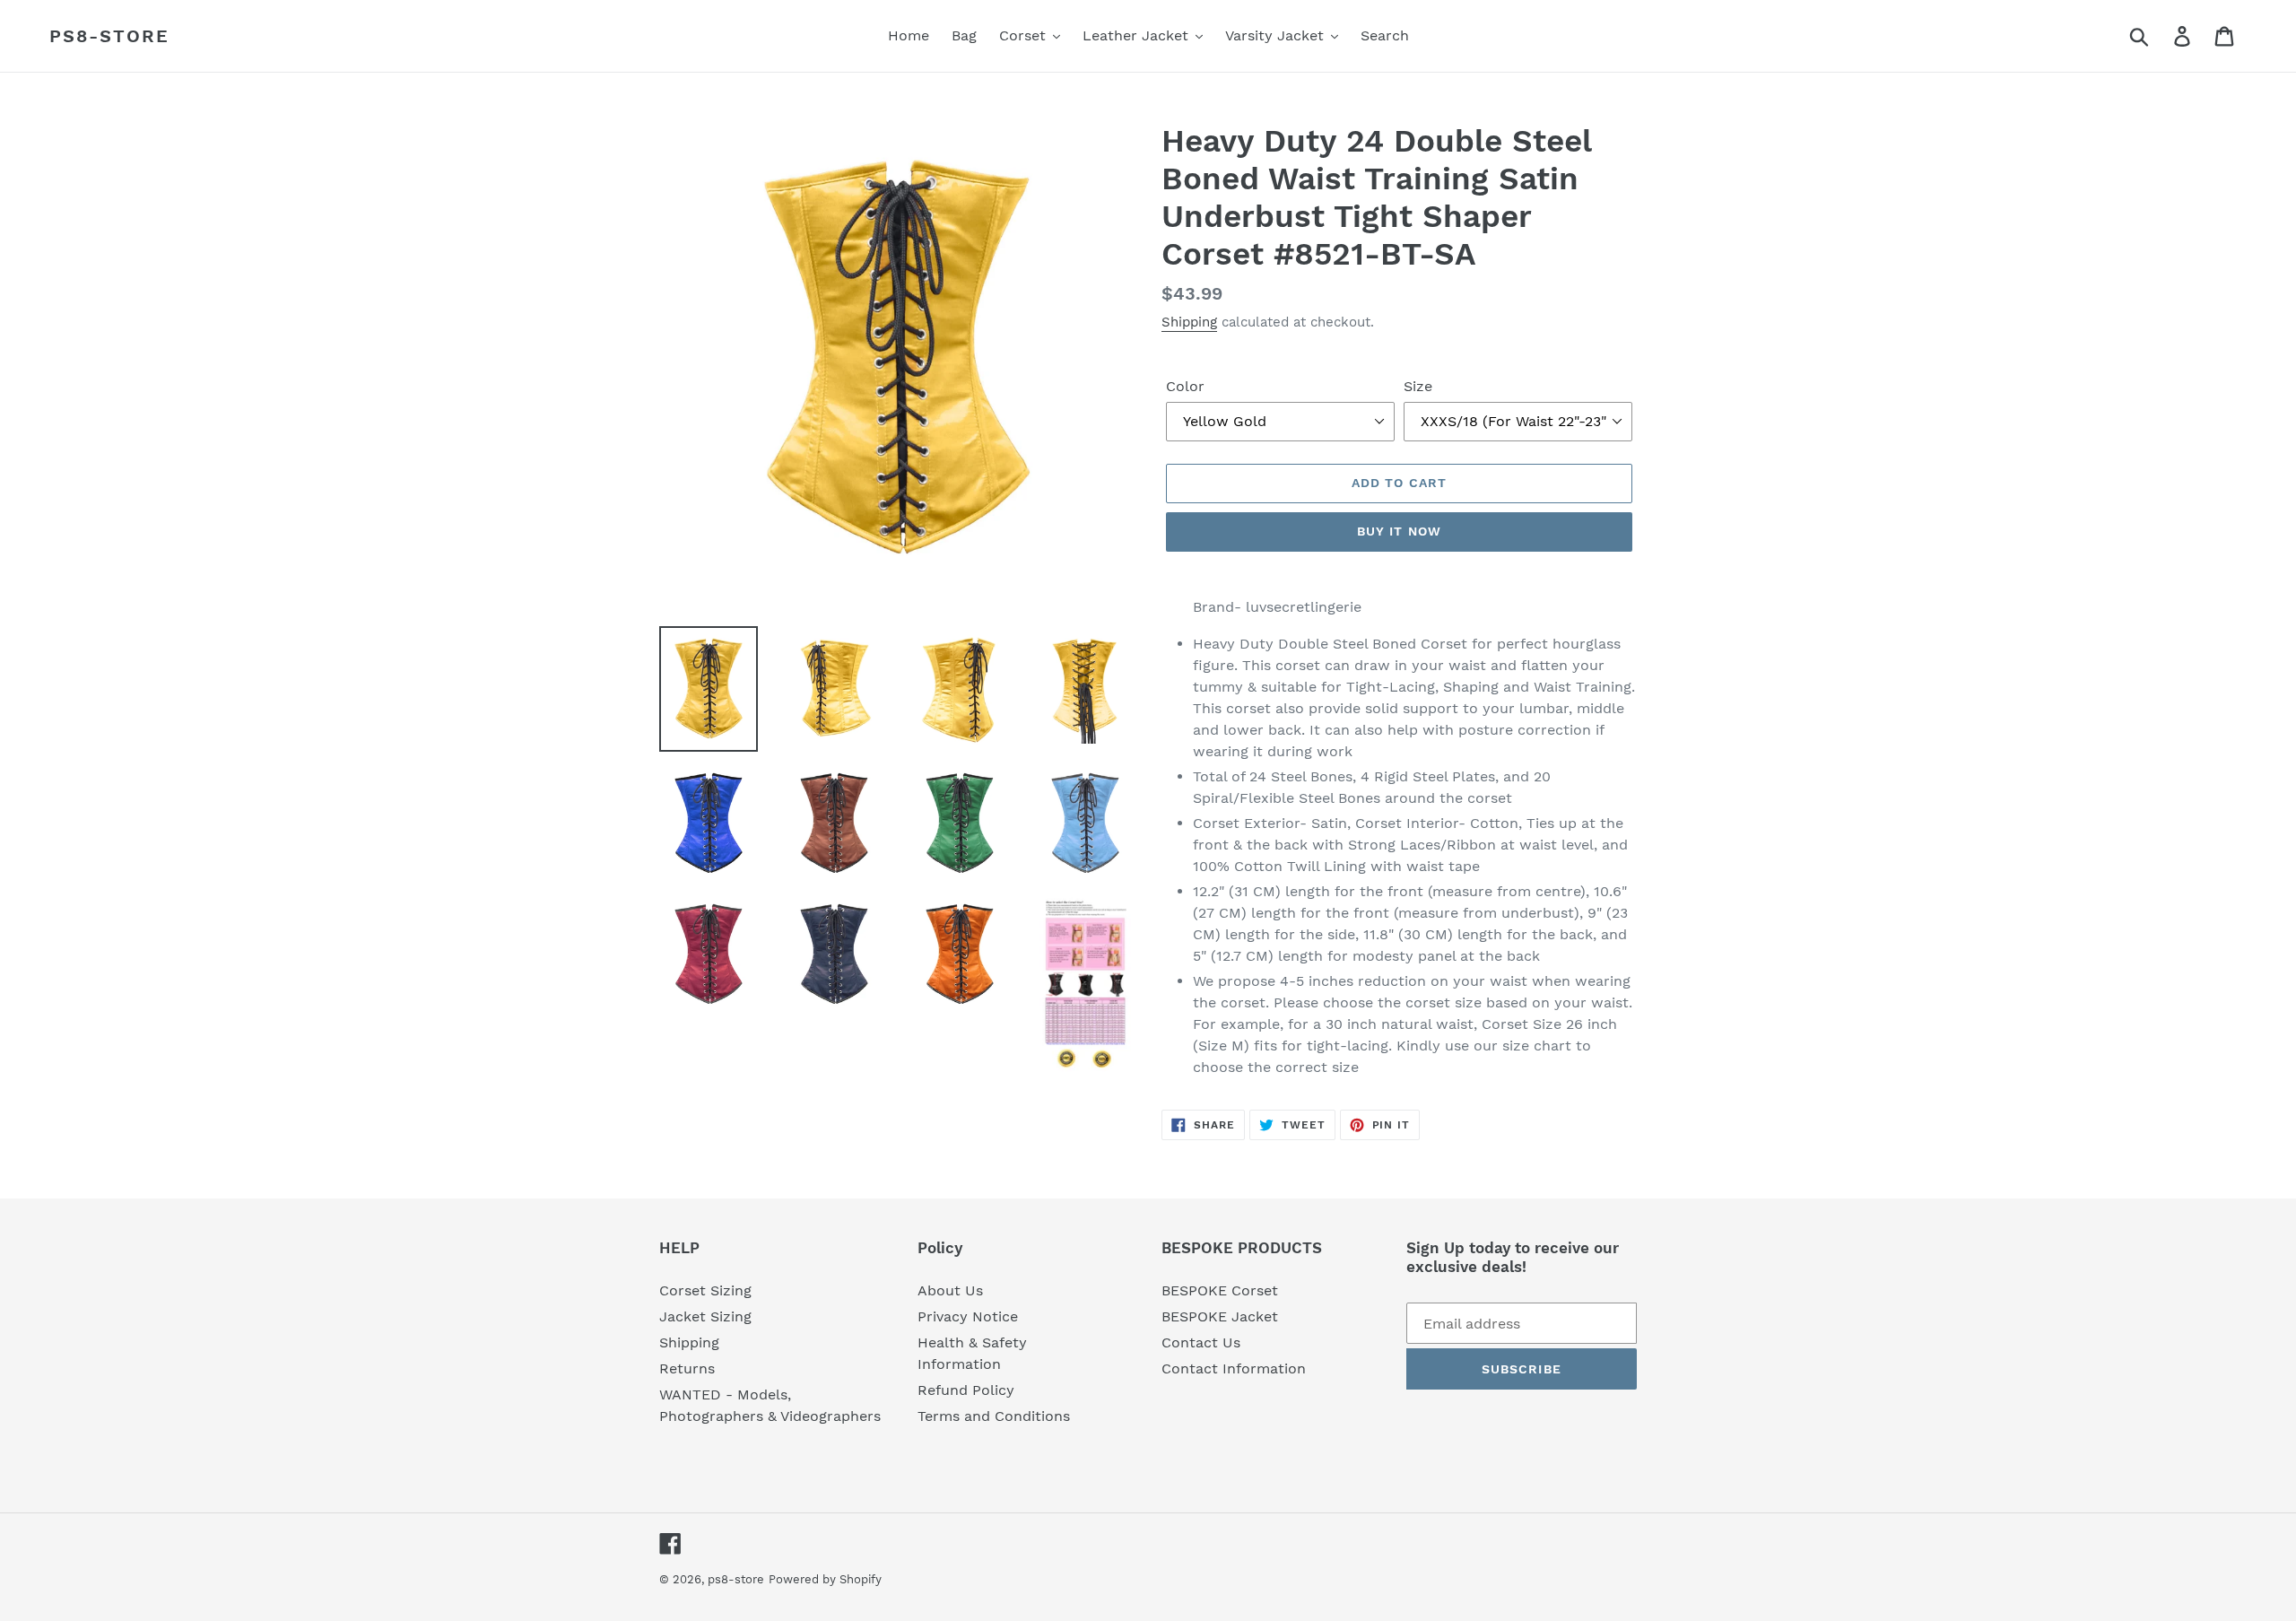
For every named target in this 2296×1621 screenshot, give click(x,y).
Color (1185, 386)
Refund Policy (966, 1390)
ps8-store (109, 36)
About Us (950, 1290)
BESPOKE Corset (1220, 1290)
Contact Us (1201, 1342)
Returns (687, 1368)
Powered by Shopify (825, 1579)
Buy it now (1399, 531)
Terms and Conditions (994, 1416)
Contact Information (1234, 1368)
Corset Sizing (705, 1290)
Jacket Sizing (705, 1316)
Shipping (1189, 322)
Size (1418, 386)
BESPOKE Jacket (1220, 1316)
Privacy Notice (968, 1316)
